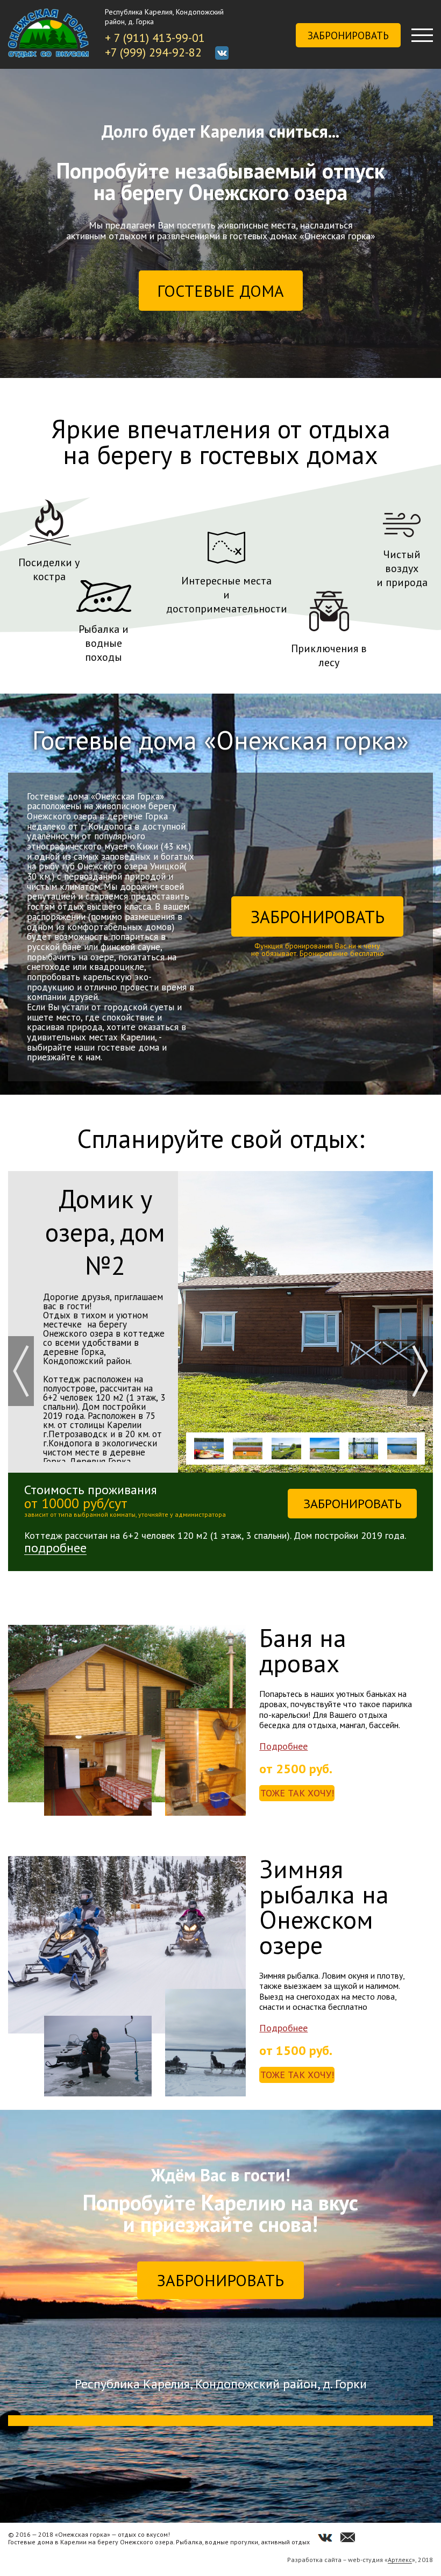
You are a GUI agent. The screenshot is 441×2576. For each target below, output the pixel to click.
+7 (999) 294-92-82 (153, 52)
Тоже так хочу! (297, 1793)
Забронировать (348, 35)
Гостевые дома (220, 291)
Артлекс (400, 2560)
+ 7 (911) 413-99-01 (155, 38)
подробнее (55, 1548)
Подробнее (283, 1746)
